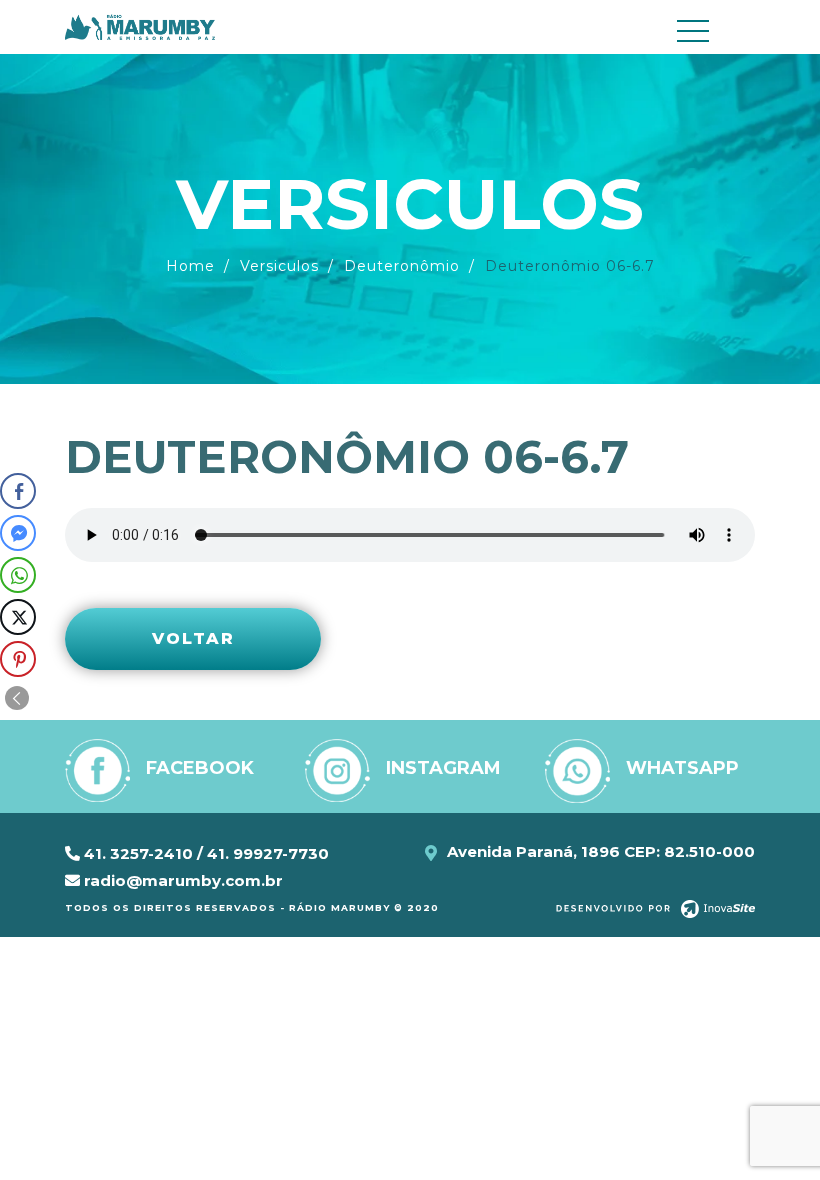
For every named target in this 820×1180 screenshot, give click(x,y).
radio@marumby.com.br (181, 880)
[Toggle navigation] (710, 31)
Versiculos (279, 266)
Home (190, 266)
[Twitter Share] (18, 617)
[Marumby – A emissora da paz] (140, 26)
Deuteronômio (402, 266)
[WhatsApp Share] (18, 575)
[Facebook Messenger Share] (18, 533)
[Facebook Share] (18, 491)
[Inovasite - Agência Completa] (655, 908)
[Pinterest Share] (18, 659)
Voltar (193, 638)
